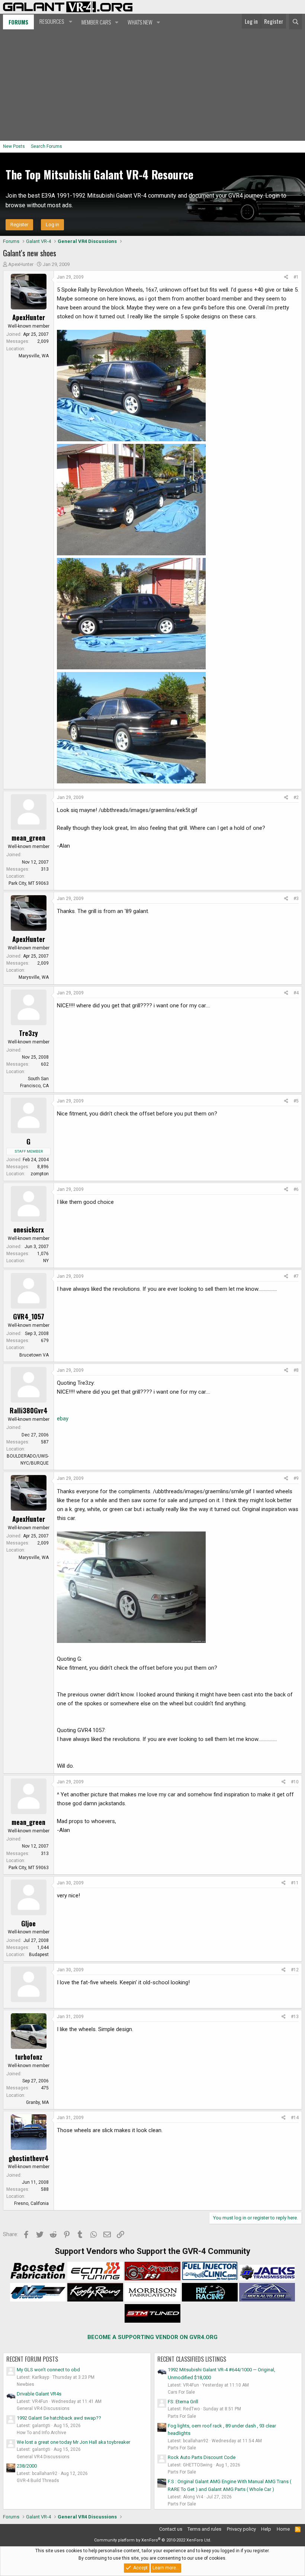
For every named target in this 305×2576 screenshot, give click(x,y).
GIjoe (28, 1923)
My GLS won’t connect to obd (48, 2370)
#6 (296, 1189)
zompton (40, 1174)
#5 (296, 1101)
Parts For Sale (182, 2416)
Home (283, 2529)
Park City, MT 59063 (29, 883)
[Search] (296, 22)
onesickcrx (29, 1229)
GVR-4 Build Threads (38, 2481)
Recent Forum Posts (32, 2359)
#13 (295, 2017)
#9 (296, 1478)
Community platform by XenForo (153, 2540)
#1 (296, 277)
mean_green (28, 838)
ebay (63, 1419)
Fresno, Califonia (31, 2203)
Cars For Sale (181, 2392)
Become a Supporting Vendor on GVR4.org (152, 2337)
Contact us (171, 2529)
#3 (296, 899)
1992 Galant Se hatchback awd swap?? (59, 2418)
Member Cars (96, 22)
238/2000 (27, 2466)
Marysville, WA (34, 356)
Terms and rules (204, 2529)
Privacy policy (241, 2529)
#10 (295, 1782)
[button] (55, 22)
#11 (295, 1883)
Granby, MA (37, 2102)
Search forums (46, 146)
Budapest (39, 1955)
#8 (296, 1370)
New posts (14, 146)
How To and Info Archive (41, 2433)
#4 (296, 993)
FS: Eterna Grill (183, 2402)
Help (266, 2529)
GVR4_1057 (29, 1316)
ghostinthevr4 (29, 2158)
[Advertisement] (152, 85)
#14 (295, 2118)
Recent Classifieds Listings (192, 2359)
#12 (295, 1970)
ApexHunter (21, 264)
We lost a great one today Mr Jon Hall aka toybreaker (73, 2442)
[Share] (286, 277)
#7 (296, 1276)
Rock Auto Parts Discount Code (202, 2457)
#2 (296, 798)
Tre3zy (28, 1033)
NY (46, 1261)
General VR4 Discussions (43, 2408)
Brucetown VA (34, 1355)
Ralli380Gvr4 (29, 1410)
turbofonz (29, 2057)
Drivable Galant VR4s (39, 2394)
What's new (140, 22)
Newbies (25, 2384)
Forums (18, 22)
